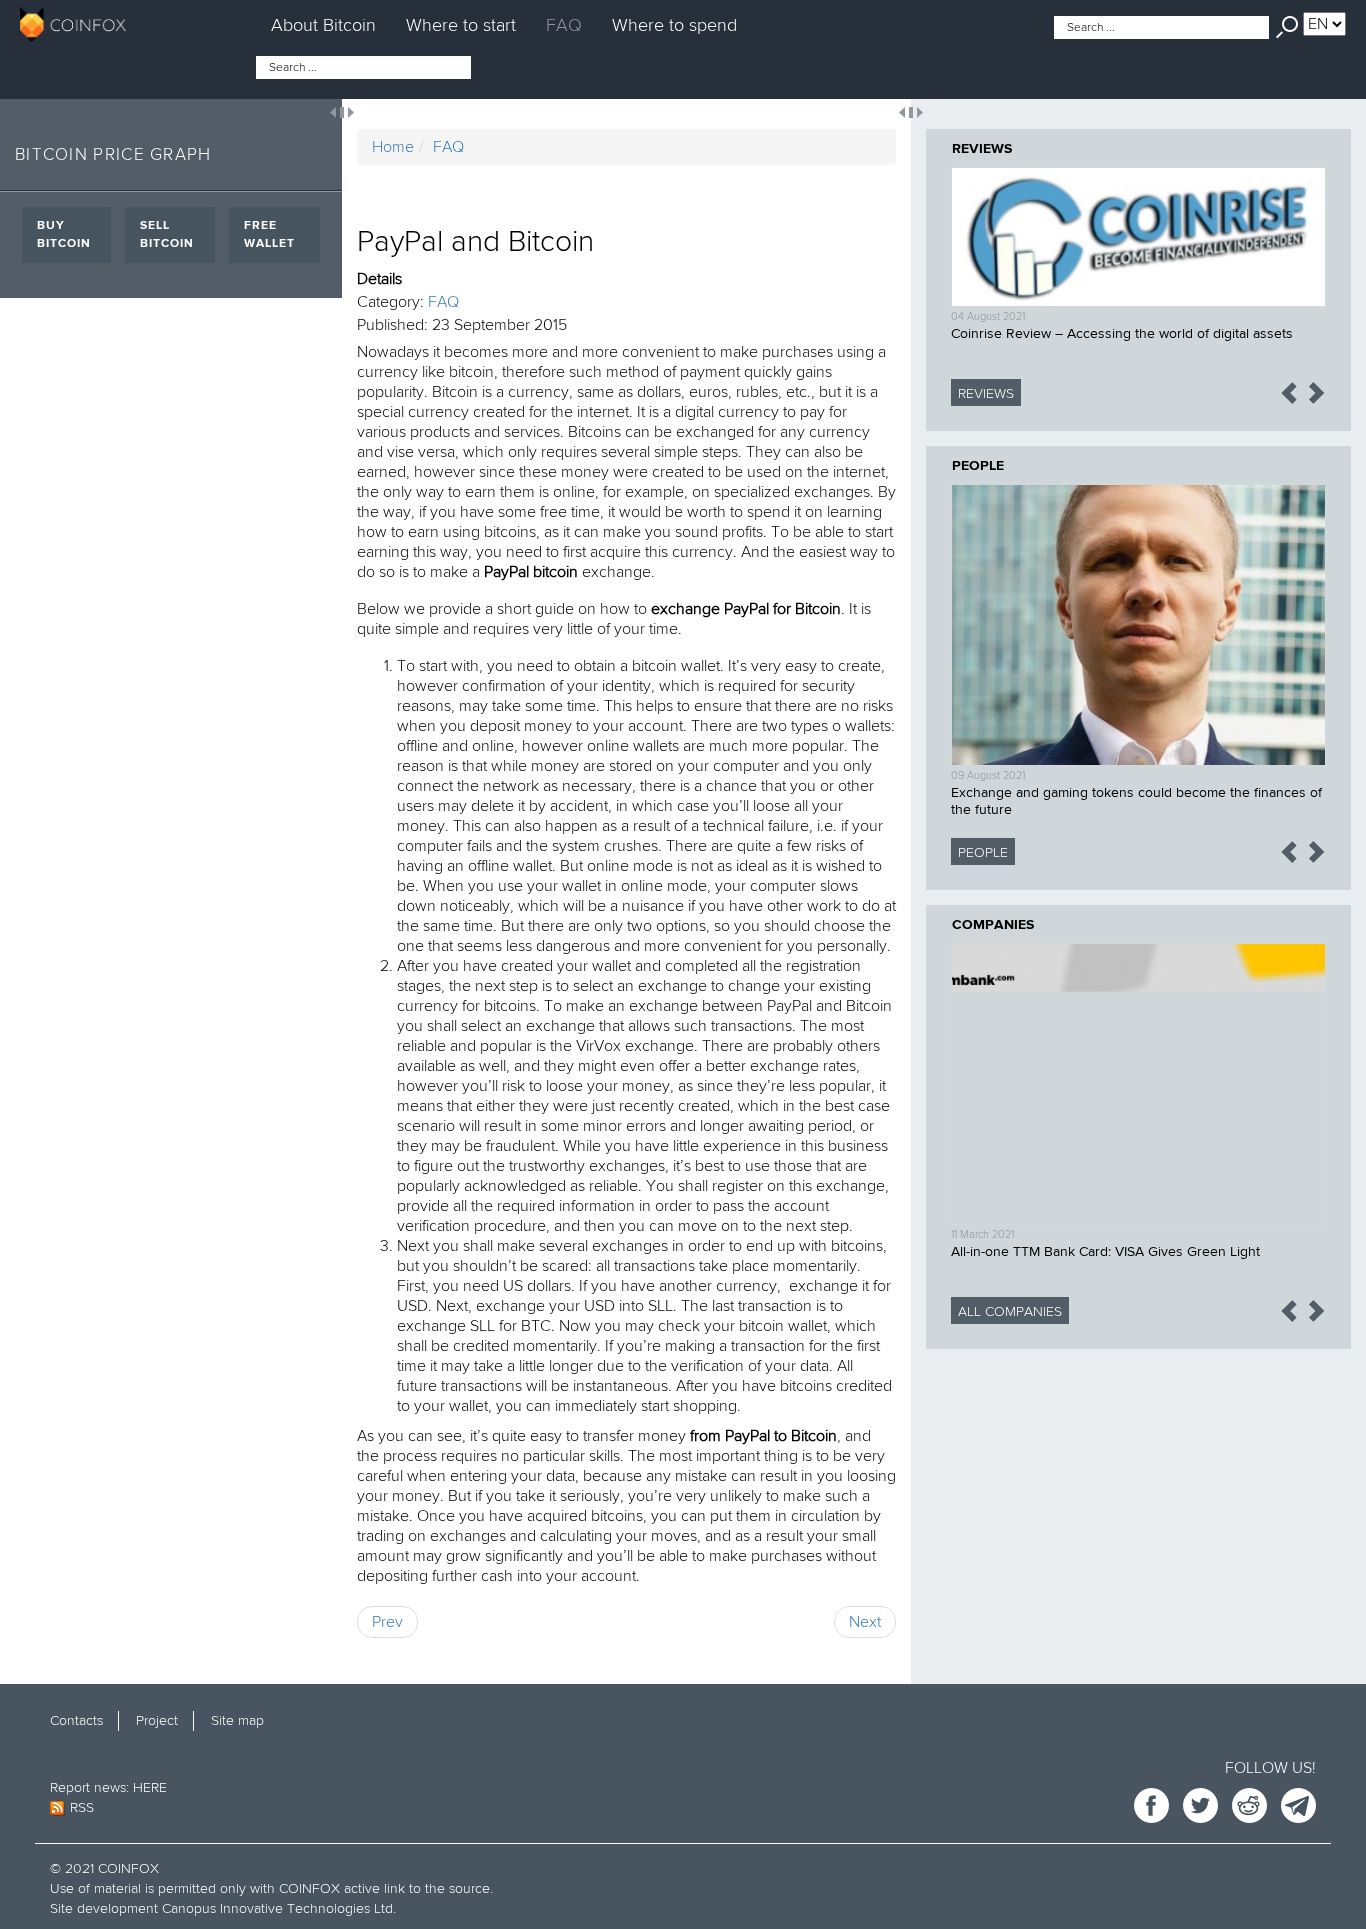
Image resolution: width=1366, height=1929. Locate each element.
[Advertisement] (1138, 1504)
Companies (993, 925)
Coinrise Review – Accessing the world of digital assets (1122, 334)
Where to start (461, 25)
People (978, 466)
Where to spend (674, 25)
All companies (1010, 1311)
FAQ (564, 25)
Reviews (982, 149)
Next (865, 1622)
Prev (387, 1622)
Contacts (76, 1720)
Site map (237, 1720)
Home (393, 147)
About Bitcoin (323, 25)
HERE (150, 1787)
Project (157, 1720)
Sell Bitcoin (167, 235)
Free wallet (269, 235)
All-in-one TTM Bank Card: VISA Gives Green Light (1105, 1252)
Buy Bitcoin (64, 235)
